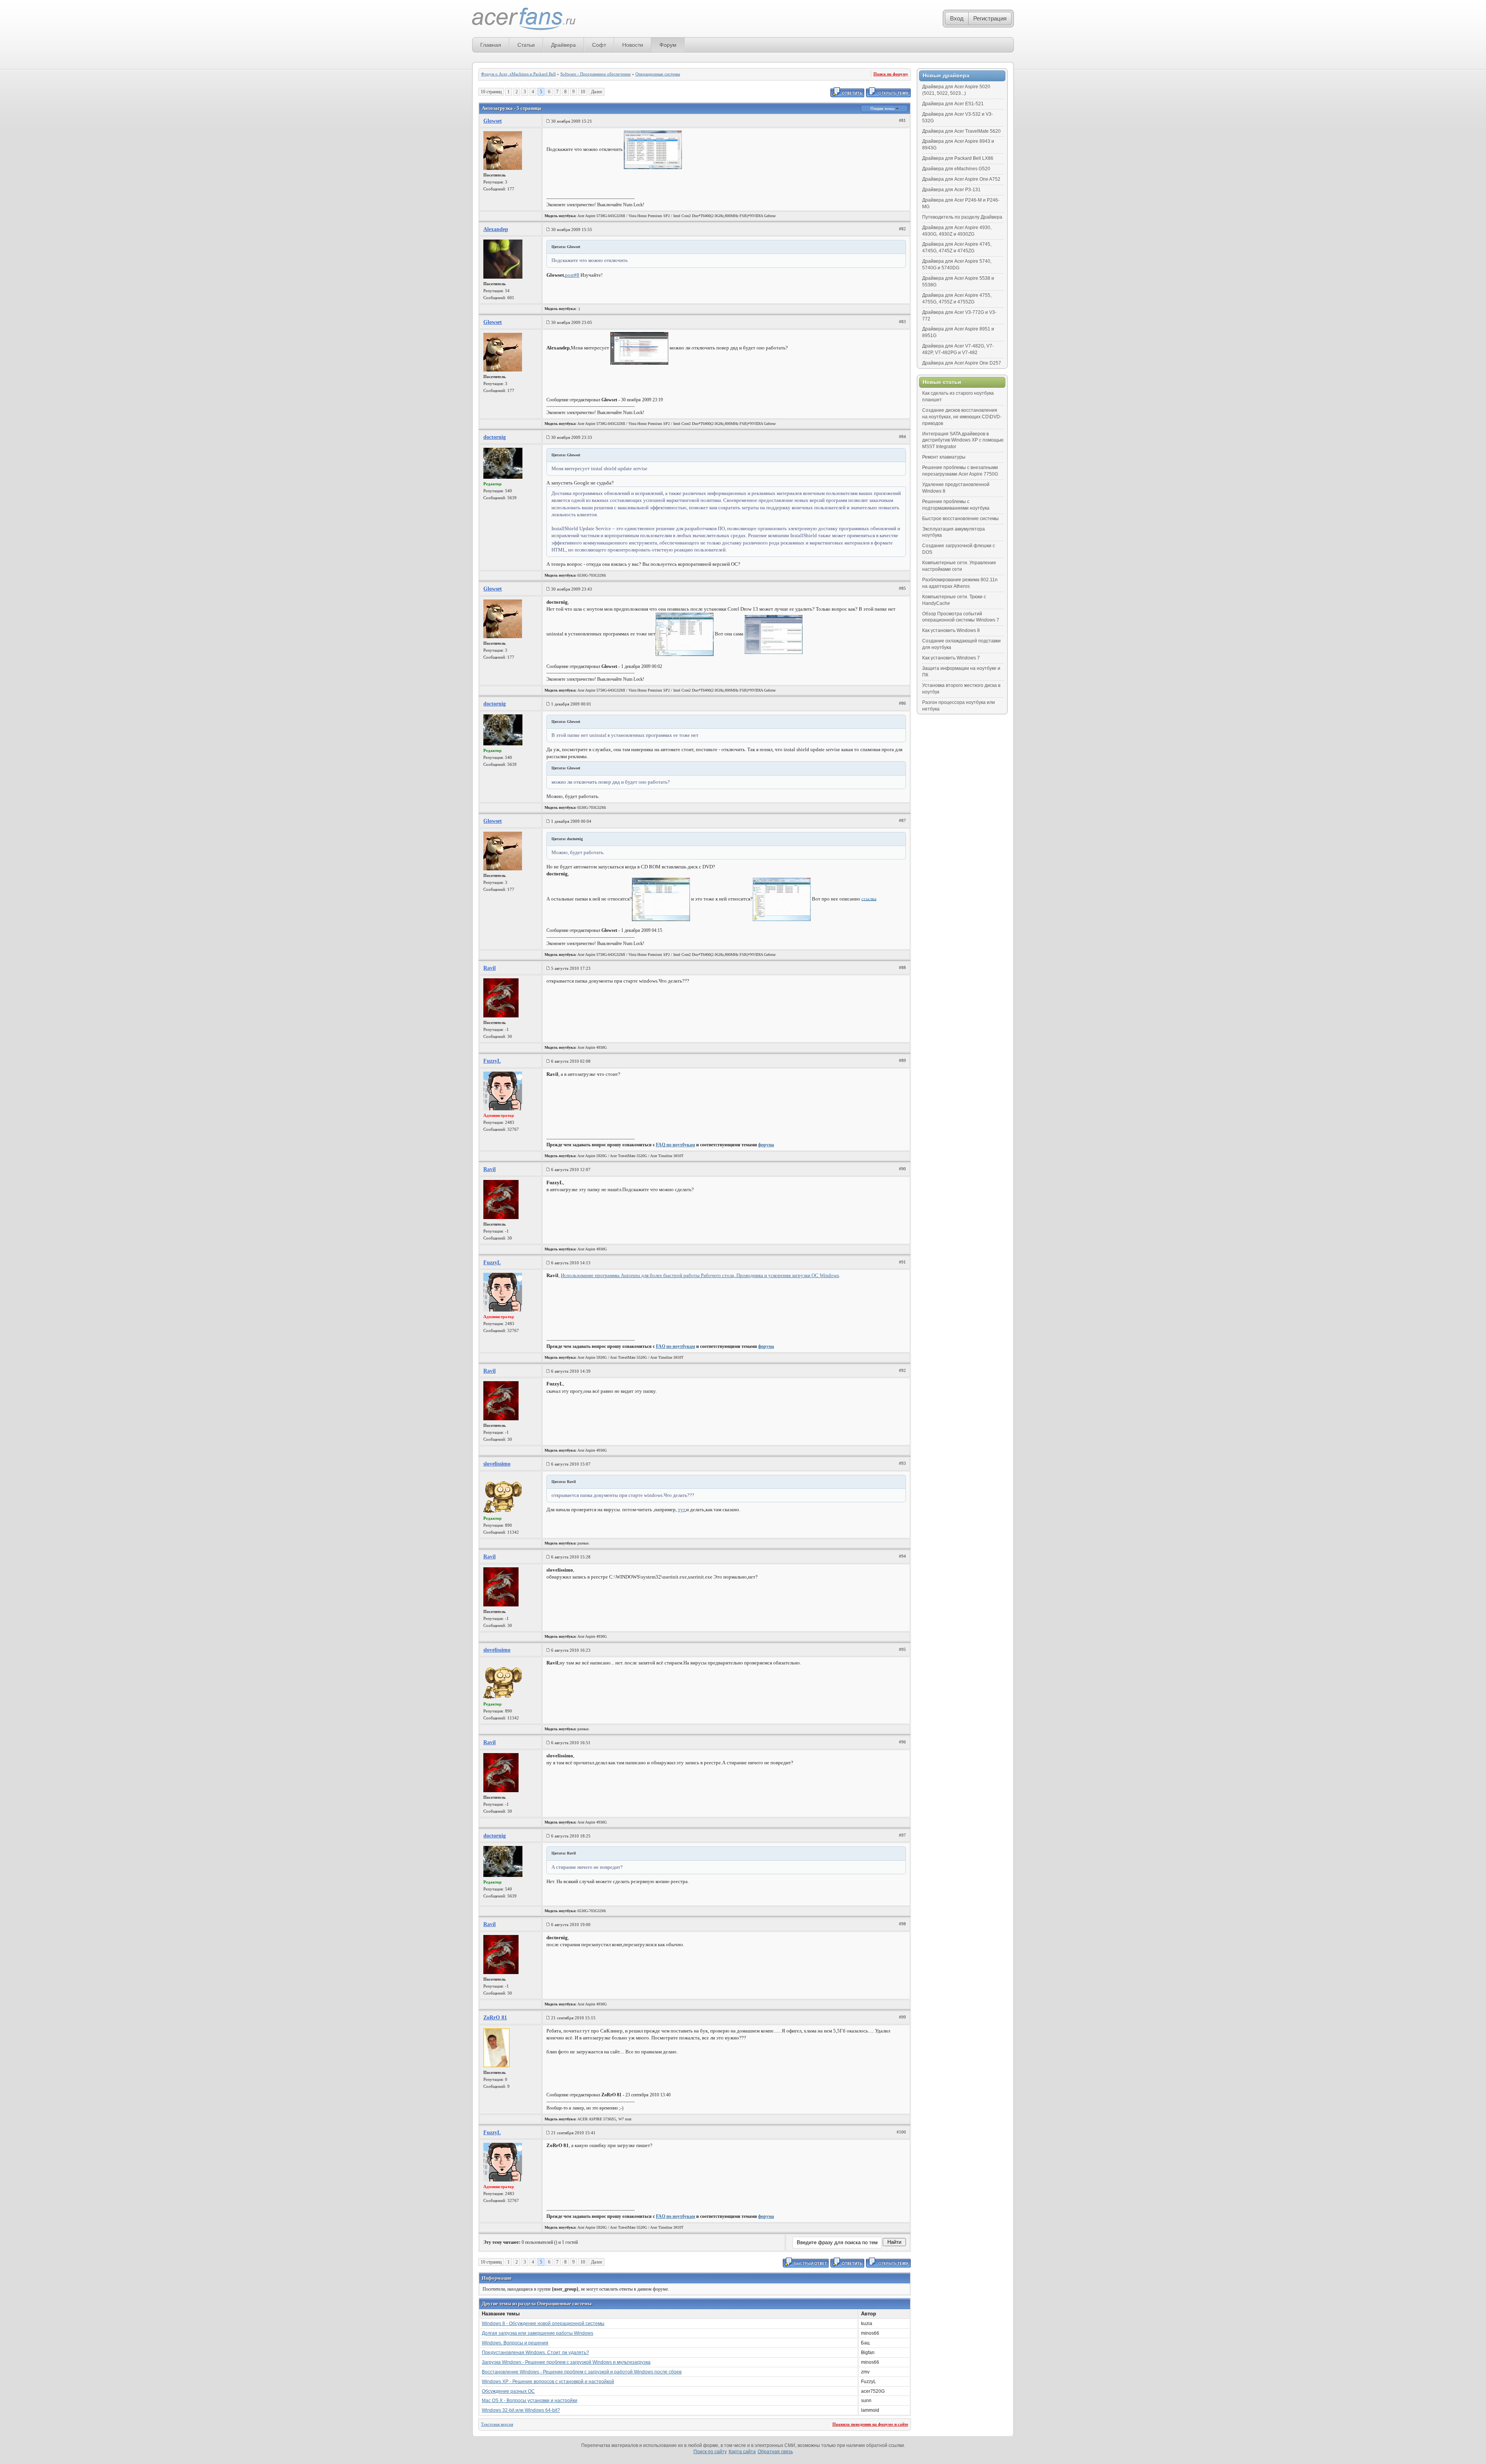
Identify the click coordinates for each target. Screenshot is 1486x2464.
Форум (668, 45)
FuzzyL (492, 1061)
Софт (599, 45)
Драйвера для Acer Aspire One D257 (962, 363)
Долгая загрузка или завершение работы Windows (538, 2333)
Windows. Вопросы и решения (515, 2343)
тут (681, 1509)
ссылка (869, 898)
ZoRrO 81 (495, 2018)
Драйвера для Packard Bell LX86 (958, 158)
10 (583, 92)
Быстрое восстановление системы (960, 519)
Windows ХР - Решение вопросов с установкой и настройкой (548, 2382)
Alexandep (496, 229)
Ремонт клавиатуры (944, 457)
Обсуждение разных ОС (508, 2391)
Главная (491, 45)
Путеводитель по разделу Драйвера (962, 217)
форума (766, 1145)
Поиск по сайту (710, 2452)
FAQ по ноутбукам (675, 1145)
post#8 (572, 275)
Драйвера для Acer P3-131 (951, 190)
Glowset (493, 121)
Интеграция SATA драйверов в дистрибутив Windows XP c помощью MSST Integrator (963, 440)
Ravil (490, 968)
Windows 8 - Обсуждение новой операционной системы (543, 2324)
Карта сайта (742, 2452)
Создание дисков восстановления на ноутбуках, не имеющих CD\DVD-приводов (962, 417)
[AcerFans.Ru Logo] (524, 19)
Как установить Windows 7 (951, 658)
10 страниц (491, 92)
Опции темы (883, 108)
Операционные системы (658, 74)
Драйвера (563, 45)
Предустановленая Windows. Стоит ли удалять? (535, 2353)
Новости (633, 45)
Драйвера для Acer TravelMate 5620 (961, 131)
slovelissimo (497, 1464)
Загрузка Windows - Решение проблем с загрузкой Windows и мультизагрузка (566, 2362)
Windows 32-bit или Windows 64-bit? (521, 2410)
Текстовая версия (497, 2424)
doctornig (495, 437)
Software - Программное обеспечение (596, 74)
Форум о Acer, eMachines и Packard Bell (518, 74)
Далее (597, 92)
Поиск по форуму (891, 74)
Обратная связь (775, 2452)
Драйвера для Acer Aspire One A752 (961, 179)
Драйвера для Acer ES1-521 (953, 104)
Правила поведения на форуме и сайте (870, 2424)
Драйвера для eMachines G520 (956, 169)
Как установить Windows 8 (951, 630)
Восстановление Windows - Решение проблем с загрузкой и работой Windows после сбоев (582, 2372)
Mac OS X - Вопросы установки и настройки (530, 2401)
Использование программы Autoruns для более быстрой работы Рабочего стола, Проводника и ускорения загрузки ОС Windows (700, 1275)
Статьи (526, 45)
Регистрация (990, 18)
